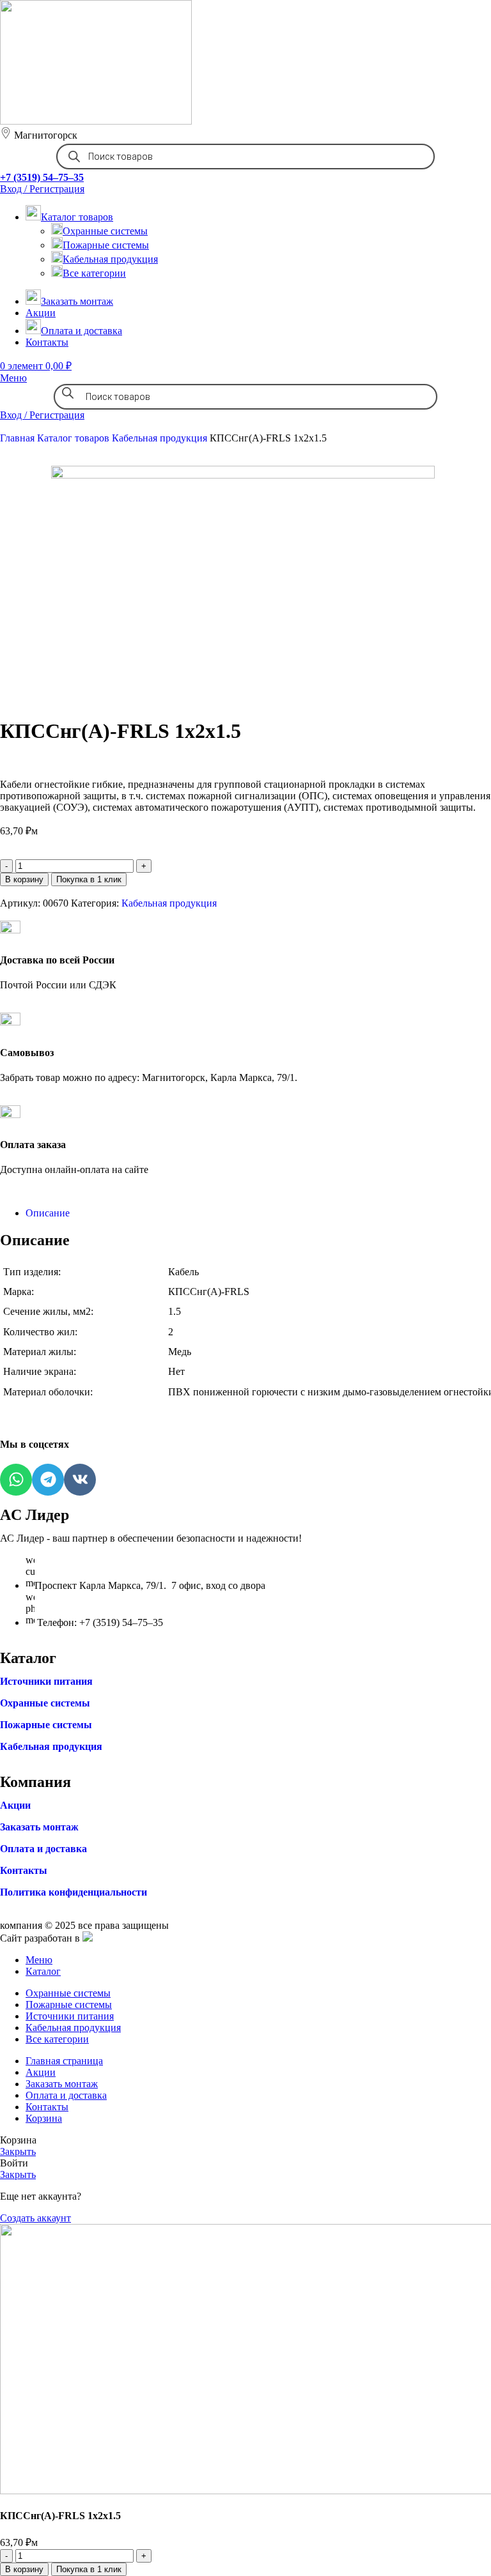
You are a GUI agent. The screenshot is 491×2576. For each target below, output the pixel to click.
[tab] (258, 1213)
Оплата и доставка (43, 1849)
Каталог (28, 1658)
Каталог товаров (74, 438)
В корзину (24, 879)
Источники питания (46, 1681)
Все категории (94, 273)
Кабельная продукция (110, 259)
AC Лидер (35, 1515)
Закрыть (18, 2151)
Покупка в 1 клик (89, 879)
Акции (15, 1805)
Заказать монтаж (39, 1827)
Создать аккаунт (35, 2218)
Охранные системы (105, 231)
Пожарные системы (106, 245)
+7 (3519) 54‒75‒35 (42, 177)
